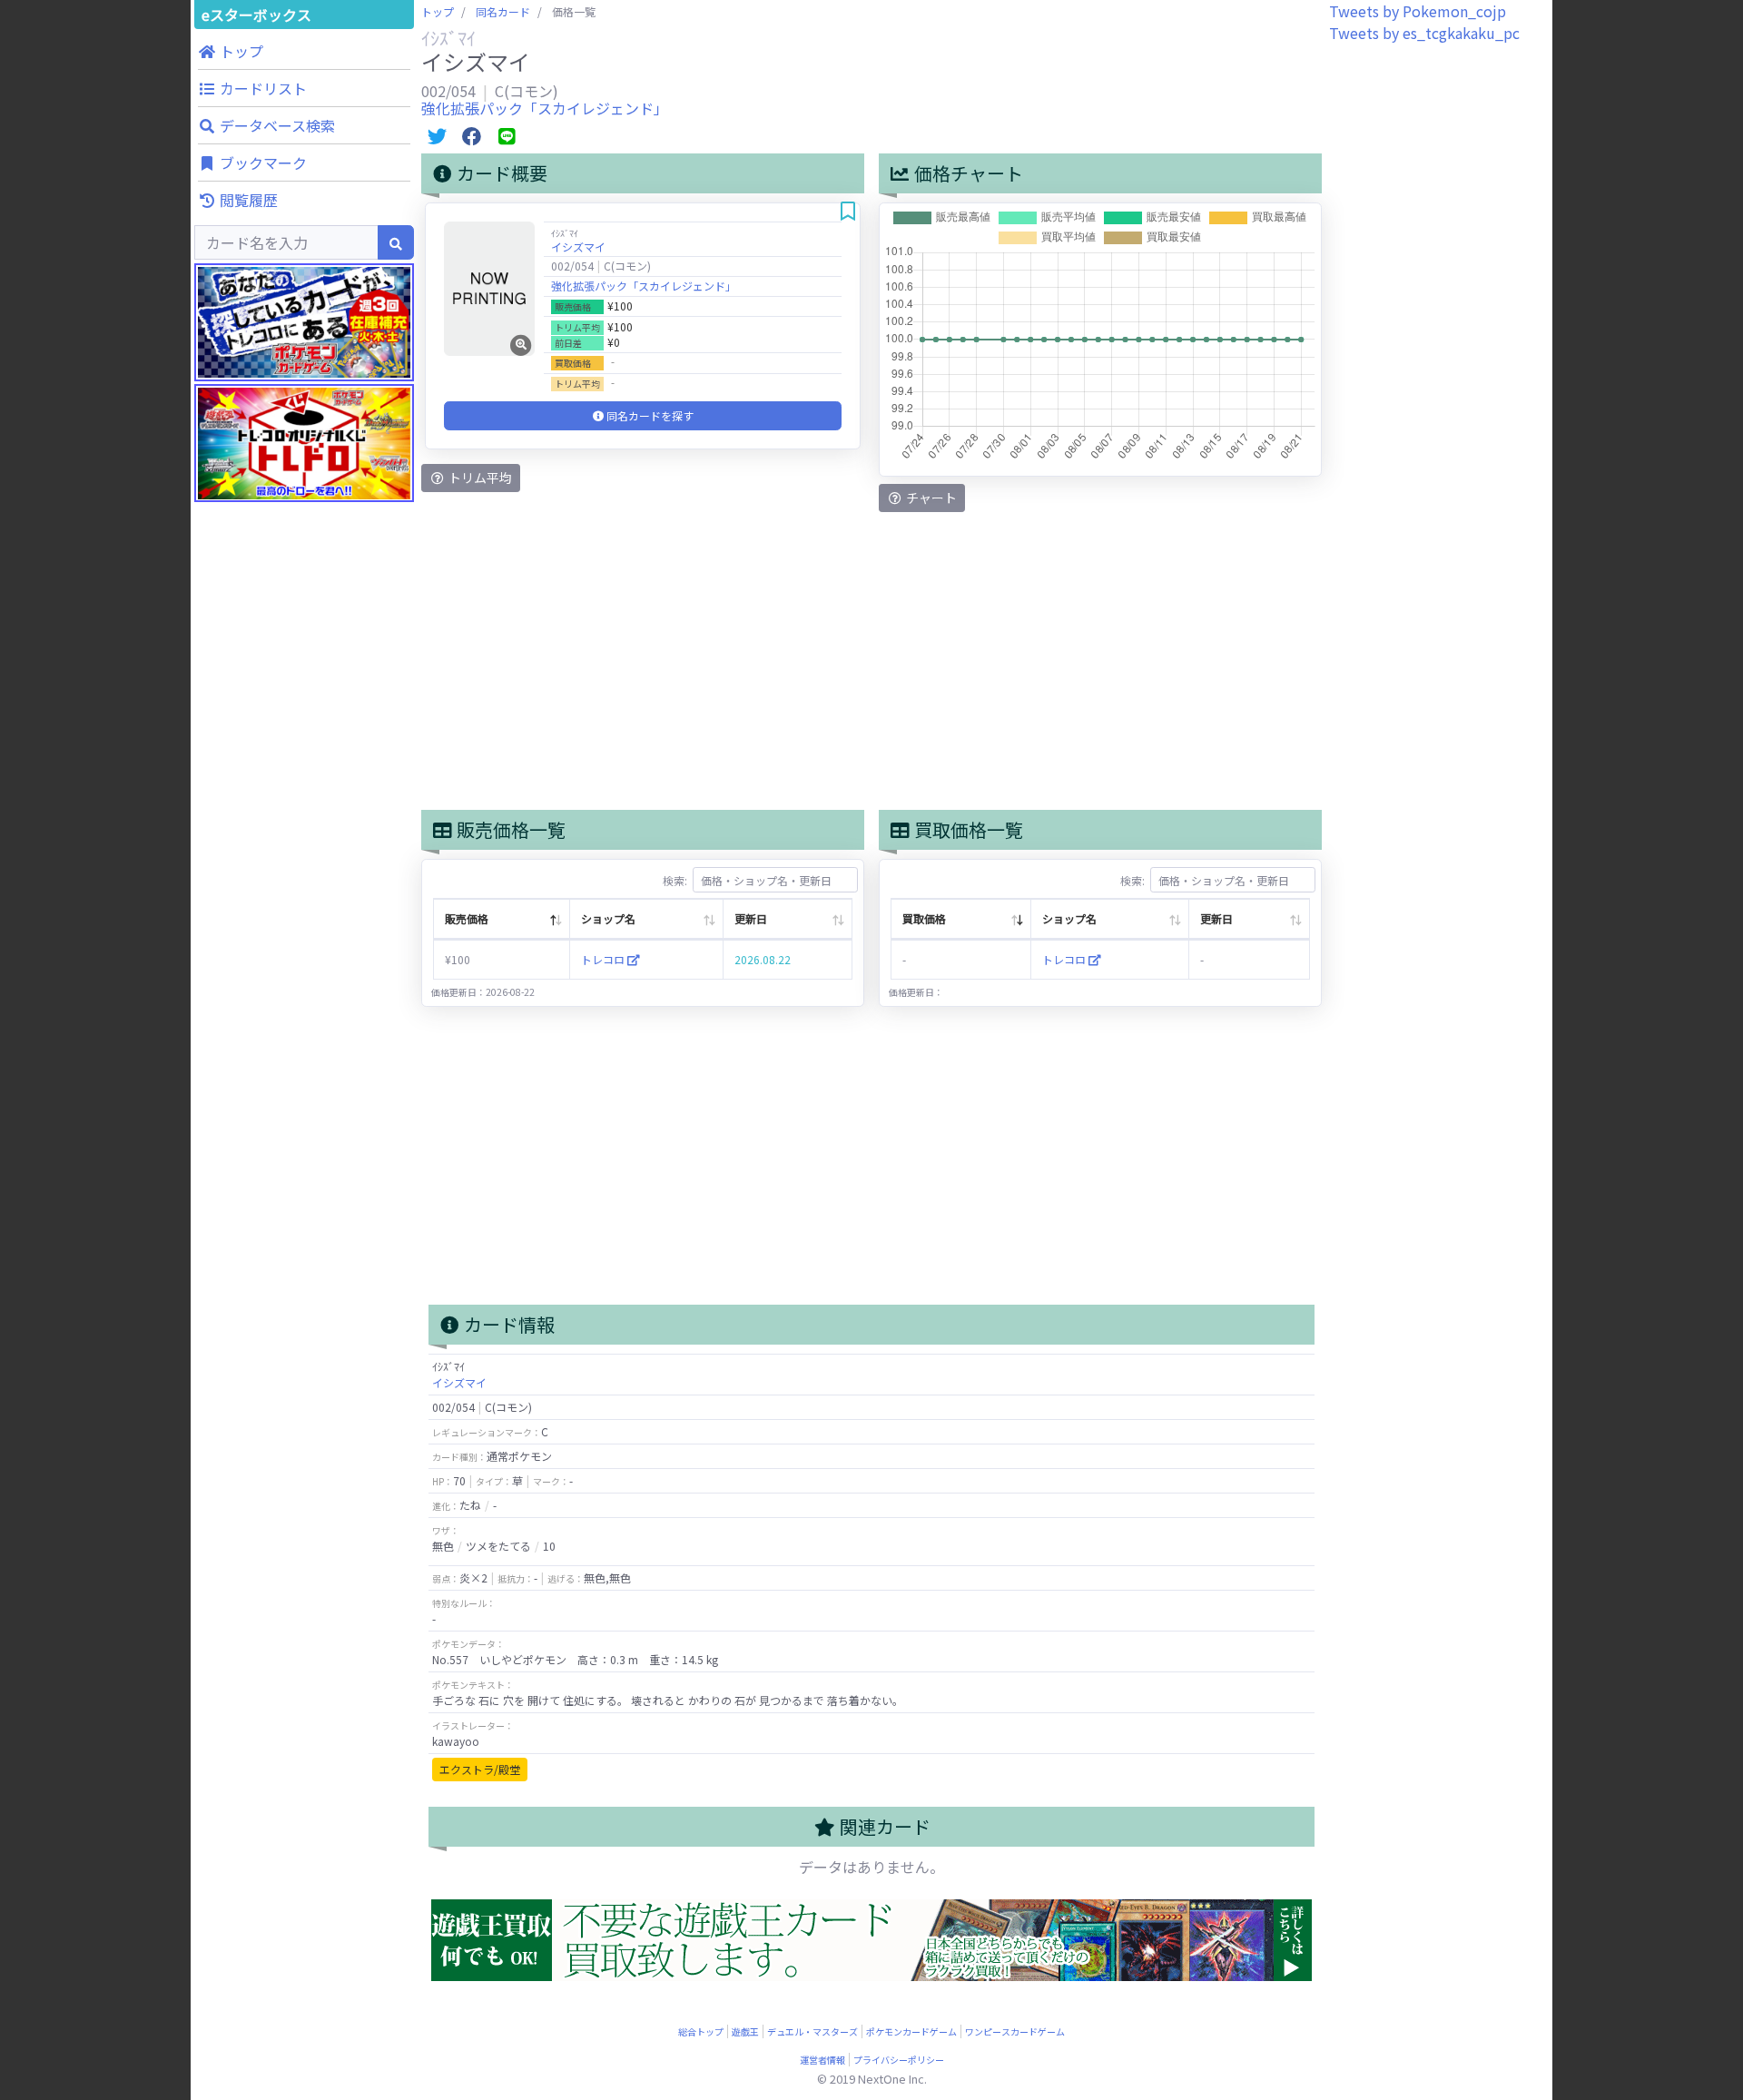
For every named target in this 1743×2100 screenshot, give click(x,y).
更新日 (751, 918)
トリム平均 (479, 478)
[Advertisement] (304, 863)
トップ (438, 11)
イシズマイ (578, 246)
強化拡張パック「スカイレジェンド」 (545, 108)
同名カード (503, 11)
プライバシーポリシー (899, 2060)
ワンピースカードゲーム (1015, 2031)
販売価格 (467, 918)
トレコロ (604, 959)
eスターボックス (256, 15)
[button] (304, 51)
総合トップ (701, 2031)
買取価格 (924, 918)
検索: (675, 880)
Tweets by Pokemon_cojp (1418, 11)
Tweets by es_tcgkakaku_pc (1424, 33)
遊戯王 (745, 2031)
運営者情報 (822, 2060)
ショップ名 (608, 918)
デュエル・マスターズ (812, 2031)
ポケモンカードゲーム (911, 2031)
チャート (930, 498)
